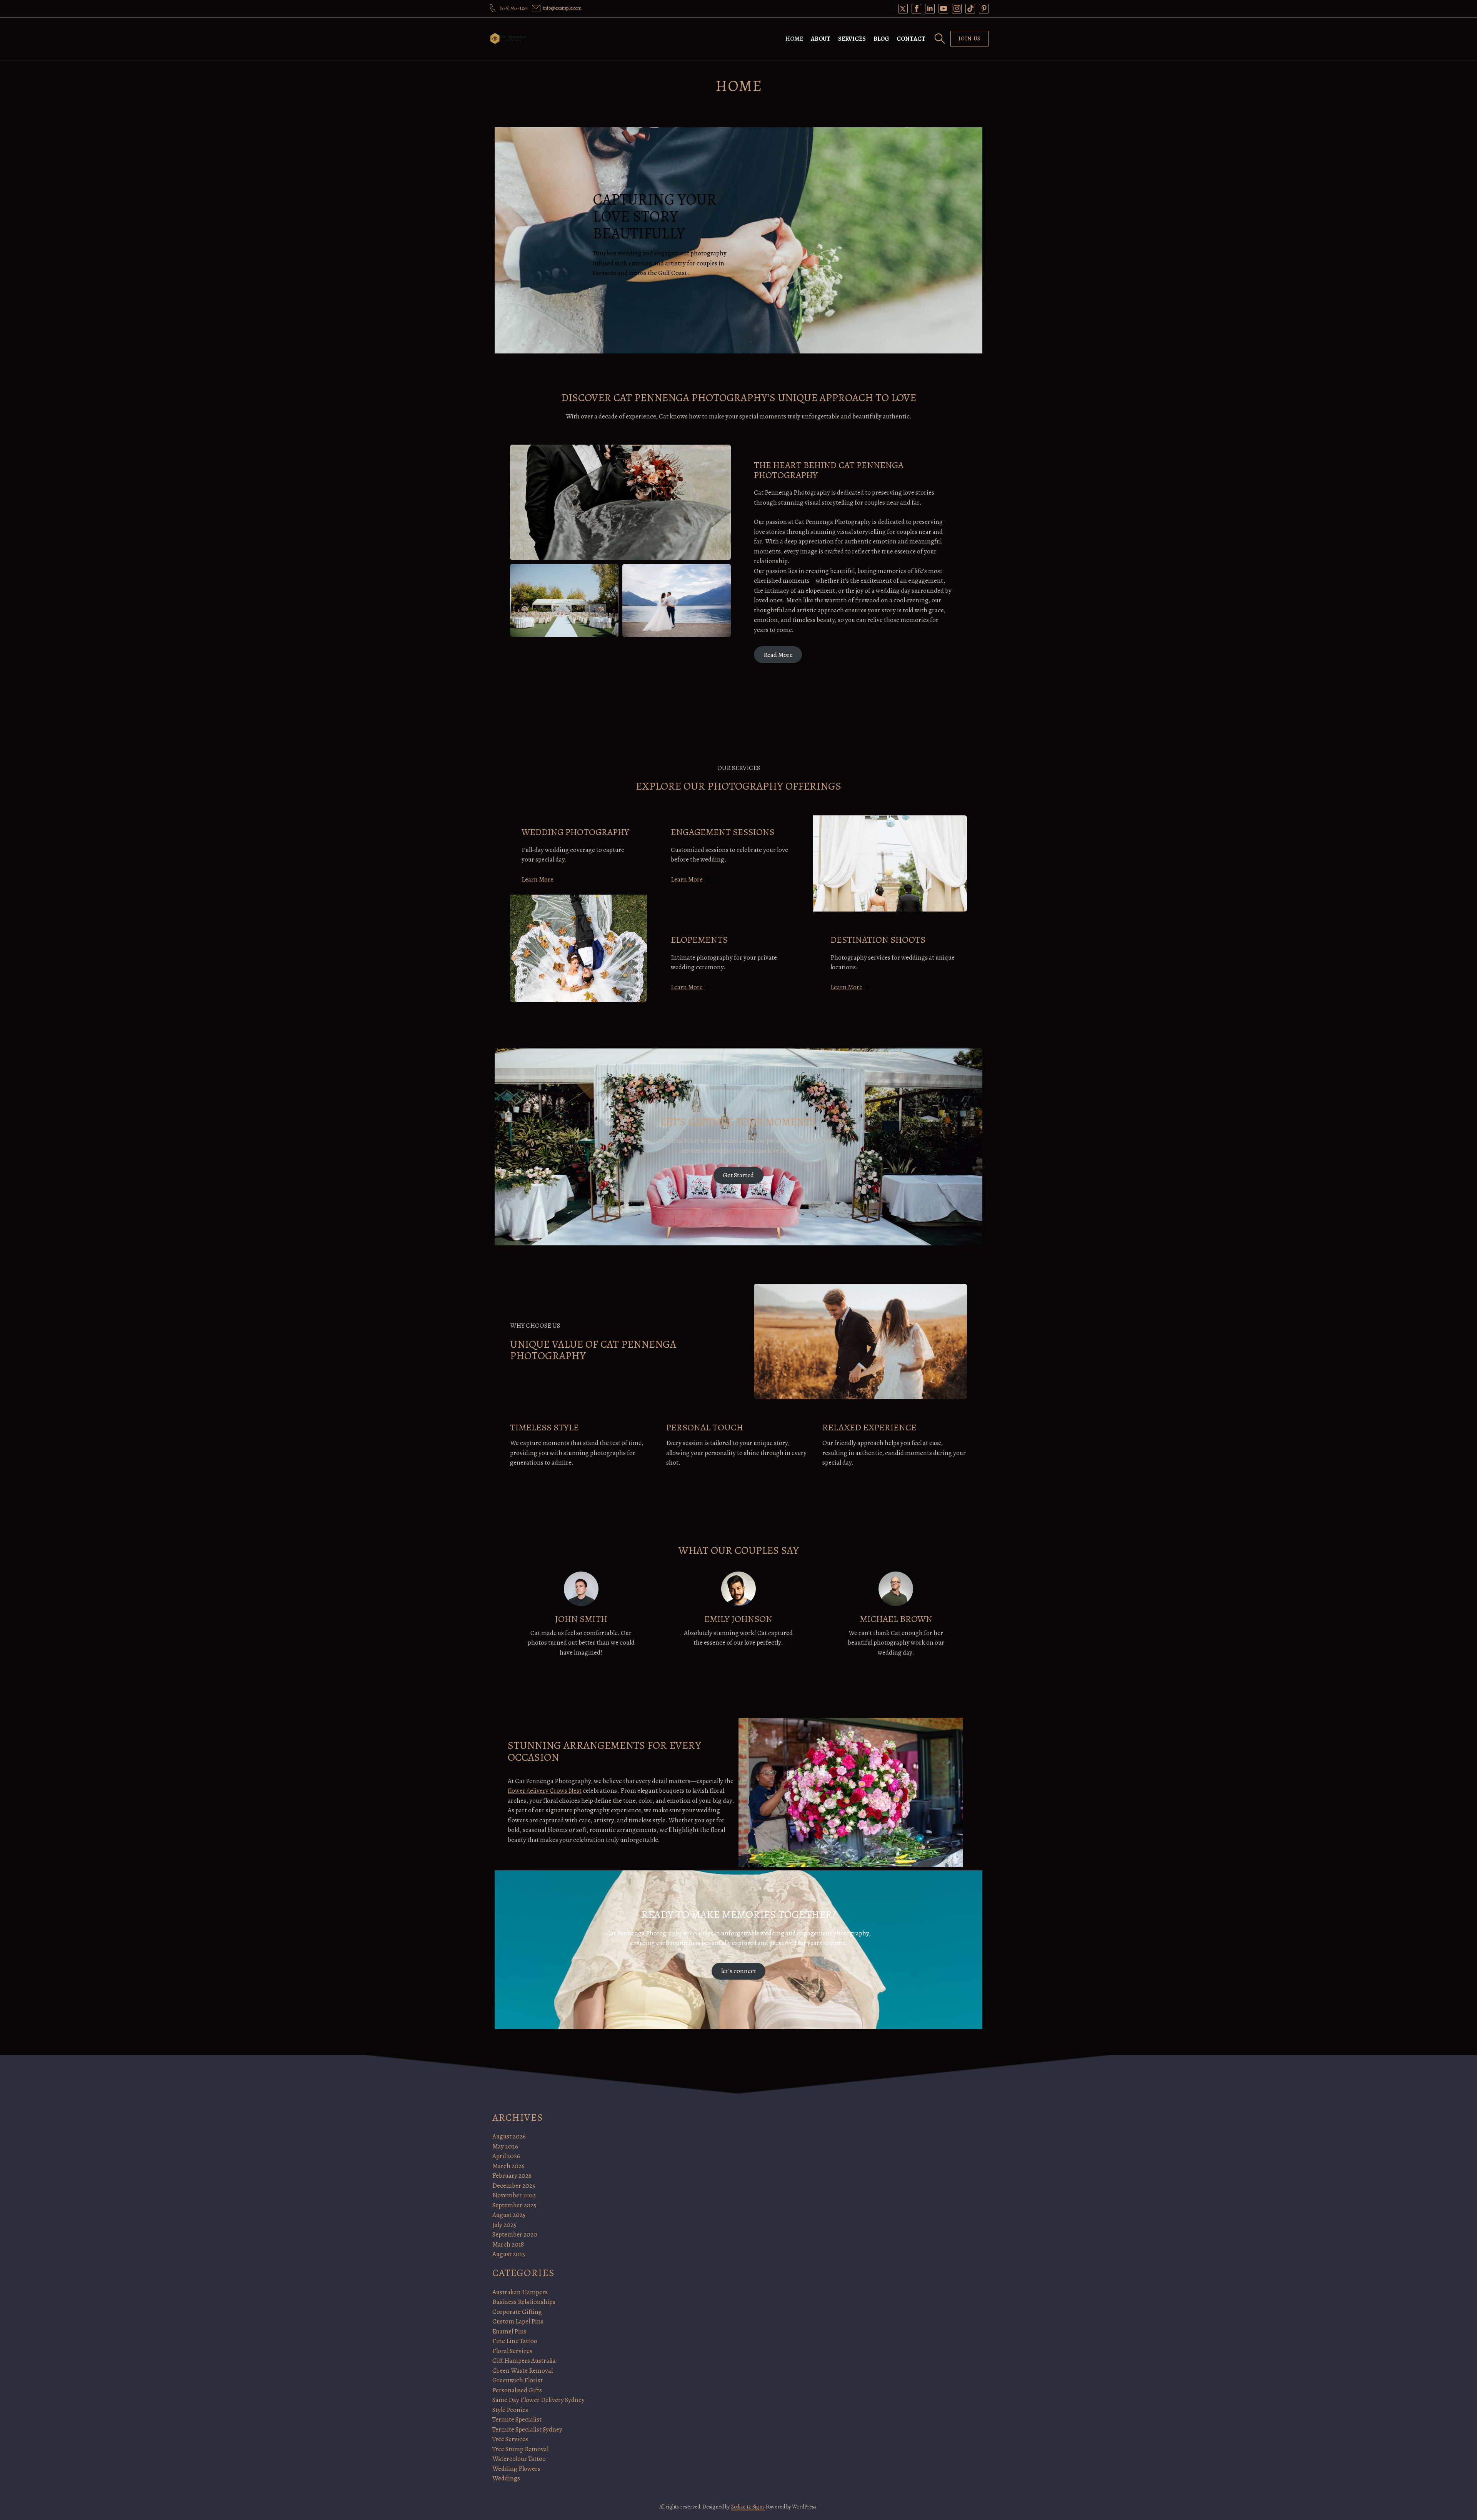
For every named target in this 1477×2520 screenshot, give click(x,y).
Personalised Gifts (517, 2390)
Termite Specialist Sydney (527, 2429)
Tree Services (510, 2439)
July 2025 (504, 2225)
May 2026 (505, 2146)
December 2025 (514, 2186)
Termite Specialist (517, 2419)
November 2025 (514, 2195)
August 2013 (509, 2254)
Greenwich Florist (518, 2380)
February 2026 (512, 2176)
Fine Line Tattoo (515, 2341)
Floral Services (512, 2351)
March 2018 (508, 2244)
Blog (881, 39)
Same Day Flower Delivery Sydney (538, 2400)
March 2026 (508, 2166)
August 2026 (509, 2136)
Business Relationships (524, 2302)
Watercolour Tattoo (519, 2459)
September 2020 (515, 2234)
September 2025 (514, 2205)
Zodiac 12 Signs (748, 2507)
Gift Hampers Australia (524, 2361)
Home (794, 39)
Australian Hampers (520, 2292)
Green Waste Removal (523, 2371)
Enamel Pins (509, 2331)
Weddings (506, 2478)
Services (852, 39)
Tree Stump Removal (520, 2449)
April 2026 (506, 2156)
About (821, 39)
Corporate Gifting (517, 2312)
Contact (911, 39)
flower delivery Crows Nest (545, 1791)
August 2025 (509, 2215)
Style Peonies (510, 2410)
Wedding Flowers (516, 2469)
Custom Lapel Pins (518, 2321)
